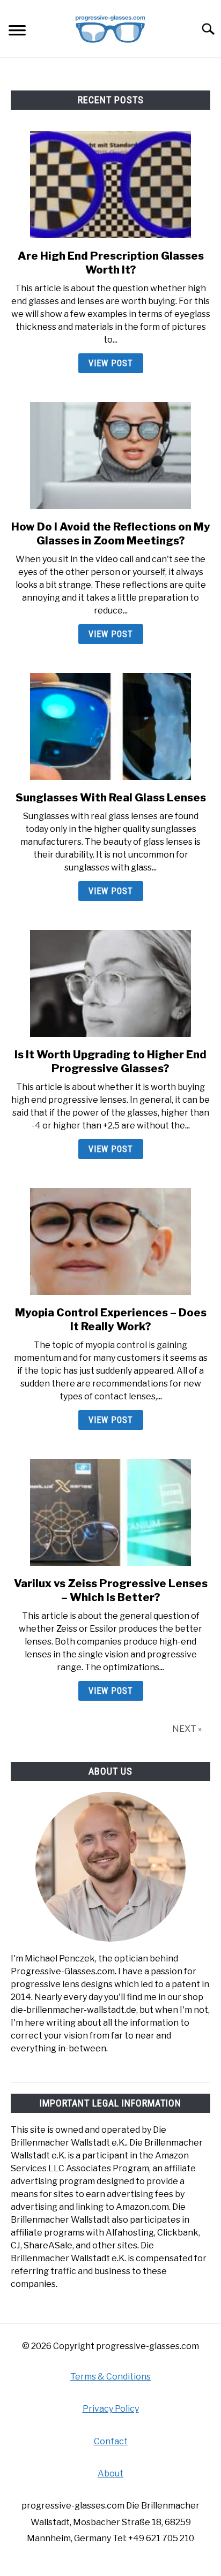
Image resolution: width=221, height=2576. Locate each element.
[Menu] (17, 32)
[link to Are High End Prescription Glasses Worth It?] (110, 185)
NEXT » (187, 1729)
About (110, 2473)
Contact (111, 2441)
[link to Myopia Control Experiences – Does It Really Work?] (110, 1241)
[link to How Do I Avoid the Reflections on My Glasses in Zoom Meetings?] (110, 456)
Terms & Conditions (110, 2377)
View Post (111, 363)
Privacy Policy (111, 2409)
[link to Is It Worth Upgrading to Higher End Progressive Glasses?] (110, 983)
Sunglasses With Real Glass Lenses (111, 798)
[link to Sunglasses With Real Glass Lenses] (110, 726)
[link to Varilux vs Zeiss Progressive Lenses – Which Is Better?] (110, 1512)
